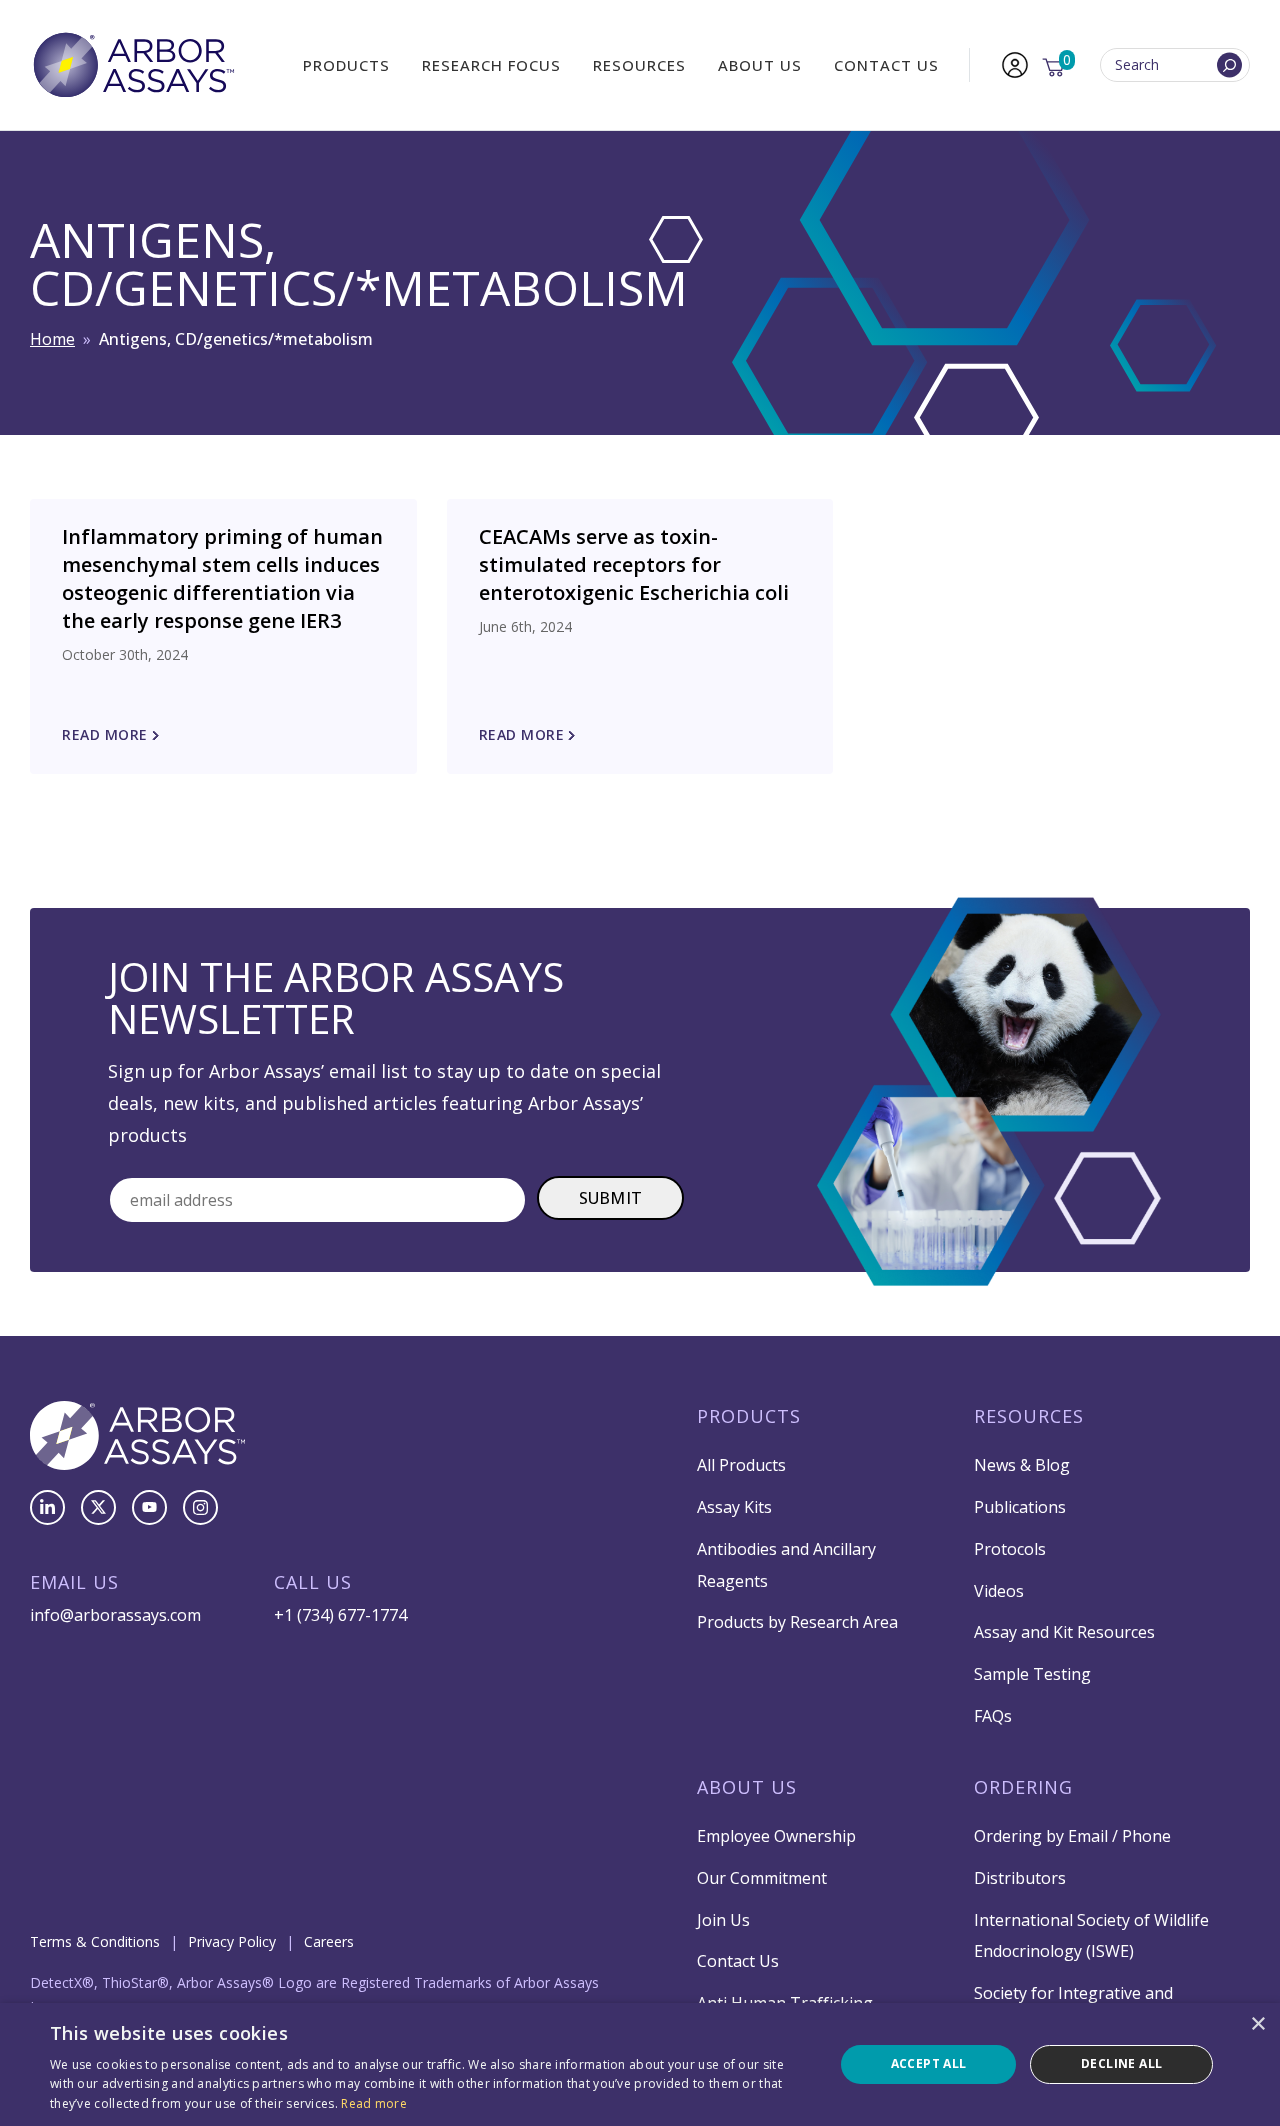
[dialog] (640, 2064)
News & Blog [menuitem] (1022, 1465)
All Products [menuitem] (741, 1465)
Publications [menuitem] (1020, 1507)
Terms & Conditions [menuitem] (95, 1941)
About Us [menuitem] (760, 65)
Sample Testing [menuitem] (1032, 1674)
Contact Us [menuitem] (886, 65)
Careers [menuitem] (329, 1941)
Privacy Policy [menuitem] (232, 1941)
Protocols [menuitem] (1010, 1549)
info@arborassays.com (115, 1615)
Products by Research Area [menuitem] (797, 1622)
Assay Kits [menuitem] (734, 1507)
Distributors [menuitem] (1020, 1878)
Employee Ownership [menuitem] (776, 1836)
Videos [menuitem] (999, 1591)
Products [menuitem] (346, 65)
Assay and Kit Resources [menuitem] (1064, 1632)
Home (52, 339)
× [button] (1257, 2024)
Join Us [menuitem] (723, 1920)
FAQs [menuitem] (993, 1716)
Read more (374, 2103)
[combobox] (1175, 65)
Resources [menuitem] (639, 65)
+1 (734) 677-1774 (340, 1615)
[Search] (1229, 65)
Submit (611, 1198)
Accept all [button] (929, 2063)
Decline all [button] (1121, 2063)
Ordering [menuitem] (1023, 1787)
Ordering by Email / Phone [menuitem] (1072, 1836)
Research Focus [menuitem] (491, 65)
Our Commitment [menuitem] (762, 1878)
